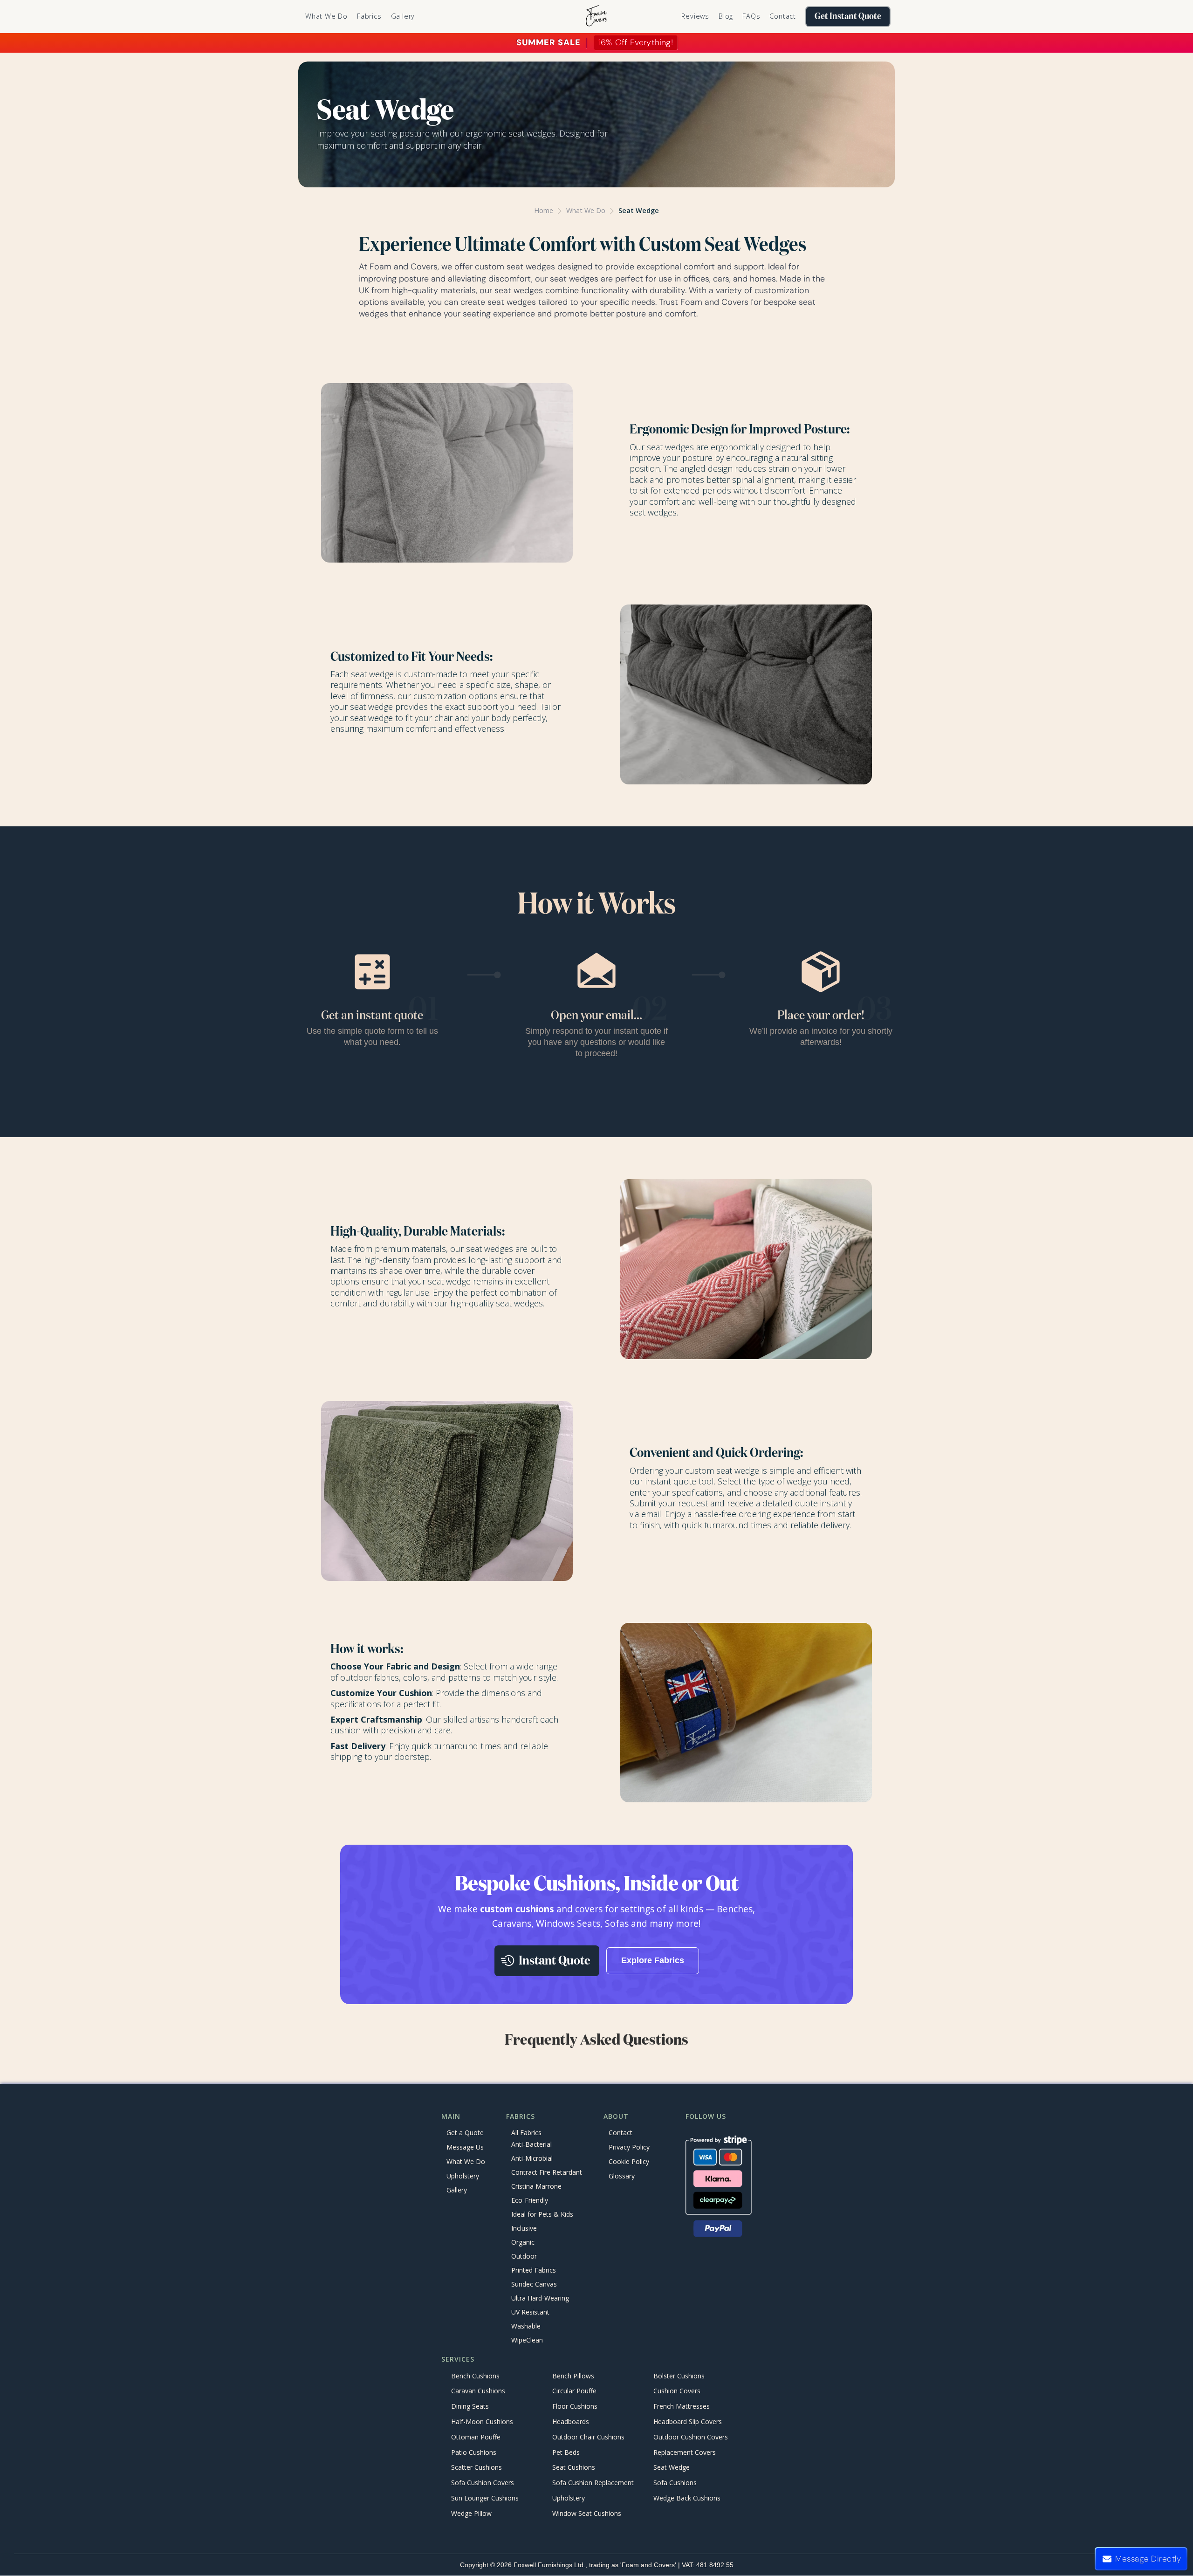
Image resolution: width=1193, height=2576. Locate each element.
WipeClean (527, 2340)
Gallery (403, 16)
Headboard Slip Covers (688, 2421)
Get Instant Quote (848, 17)
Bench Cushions (475, 2376)
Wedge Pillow (471, 2513)
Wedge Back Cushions (687, 2498)
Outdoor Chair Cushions (588, 2437)
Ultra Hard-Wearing (540, 2298)
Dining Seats (470, 2407)
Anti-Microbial (532, 2159)
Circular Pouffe (574, 2391)
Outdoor (524, 2257)
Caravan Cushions (478, 2391)
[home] (596, 17)
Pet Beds (566, 2452)
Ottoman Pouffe (476, 2437)
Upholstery (463, 2176)
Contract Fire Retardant (547, 2173)
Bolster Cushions (679, 2376)
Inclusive (524, 2229)
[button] (369, 16)
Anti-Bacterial (531, 2145)
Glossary (622, 2176)
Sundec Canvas (534, 2284)
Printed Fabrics (534, 2270)
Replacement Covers (685, 2452)
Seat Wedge (639, 210)
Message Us (465, 2147)
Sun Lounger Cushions (485, 2498)
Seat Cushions (574, 2468)
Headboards (571, 2421)
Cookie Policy (629, 2161)
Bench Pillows (573, 2376)
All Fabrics (526, 2133)
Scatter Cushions (477, 2468)
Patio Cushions (474, 2452)
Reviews (695, 16)
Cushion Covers (677, 2391)
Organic (523, 2243)
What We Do (326, 16)
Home (544, 210)
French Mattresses (682, 2407)
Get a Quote (465, 2133)
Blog (726, 16)
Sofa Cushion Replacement (593, 2483)
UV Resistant (530, 2312)
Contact (783, 16)
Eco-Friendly (530, 2201)
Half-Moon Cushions (482, 2421)
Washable (526, 2326)
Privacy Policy (629, 2147)
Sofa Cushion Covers (483, 2483)
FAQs (751, 16)
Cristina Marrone (536, 2187)
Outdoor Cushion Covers (691, 2437)
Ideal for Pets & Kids (542, 2215)
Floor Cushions (575, 2407)
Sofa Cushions (675, 2483)
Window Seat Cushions (587, 2513)
